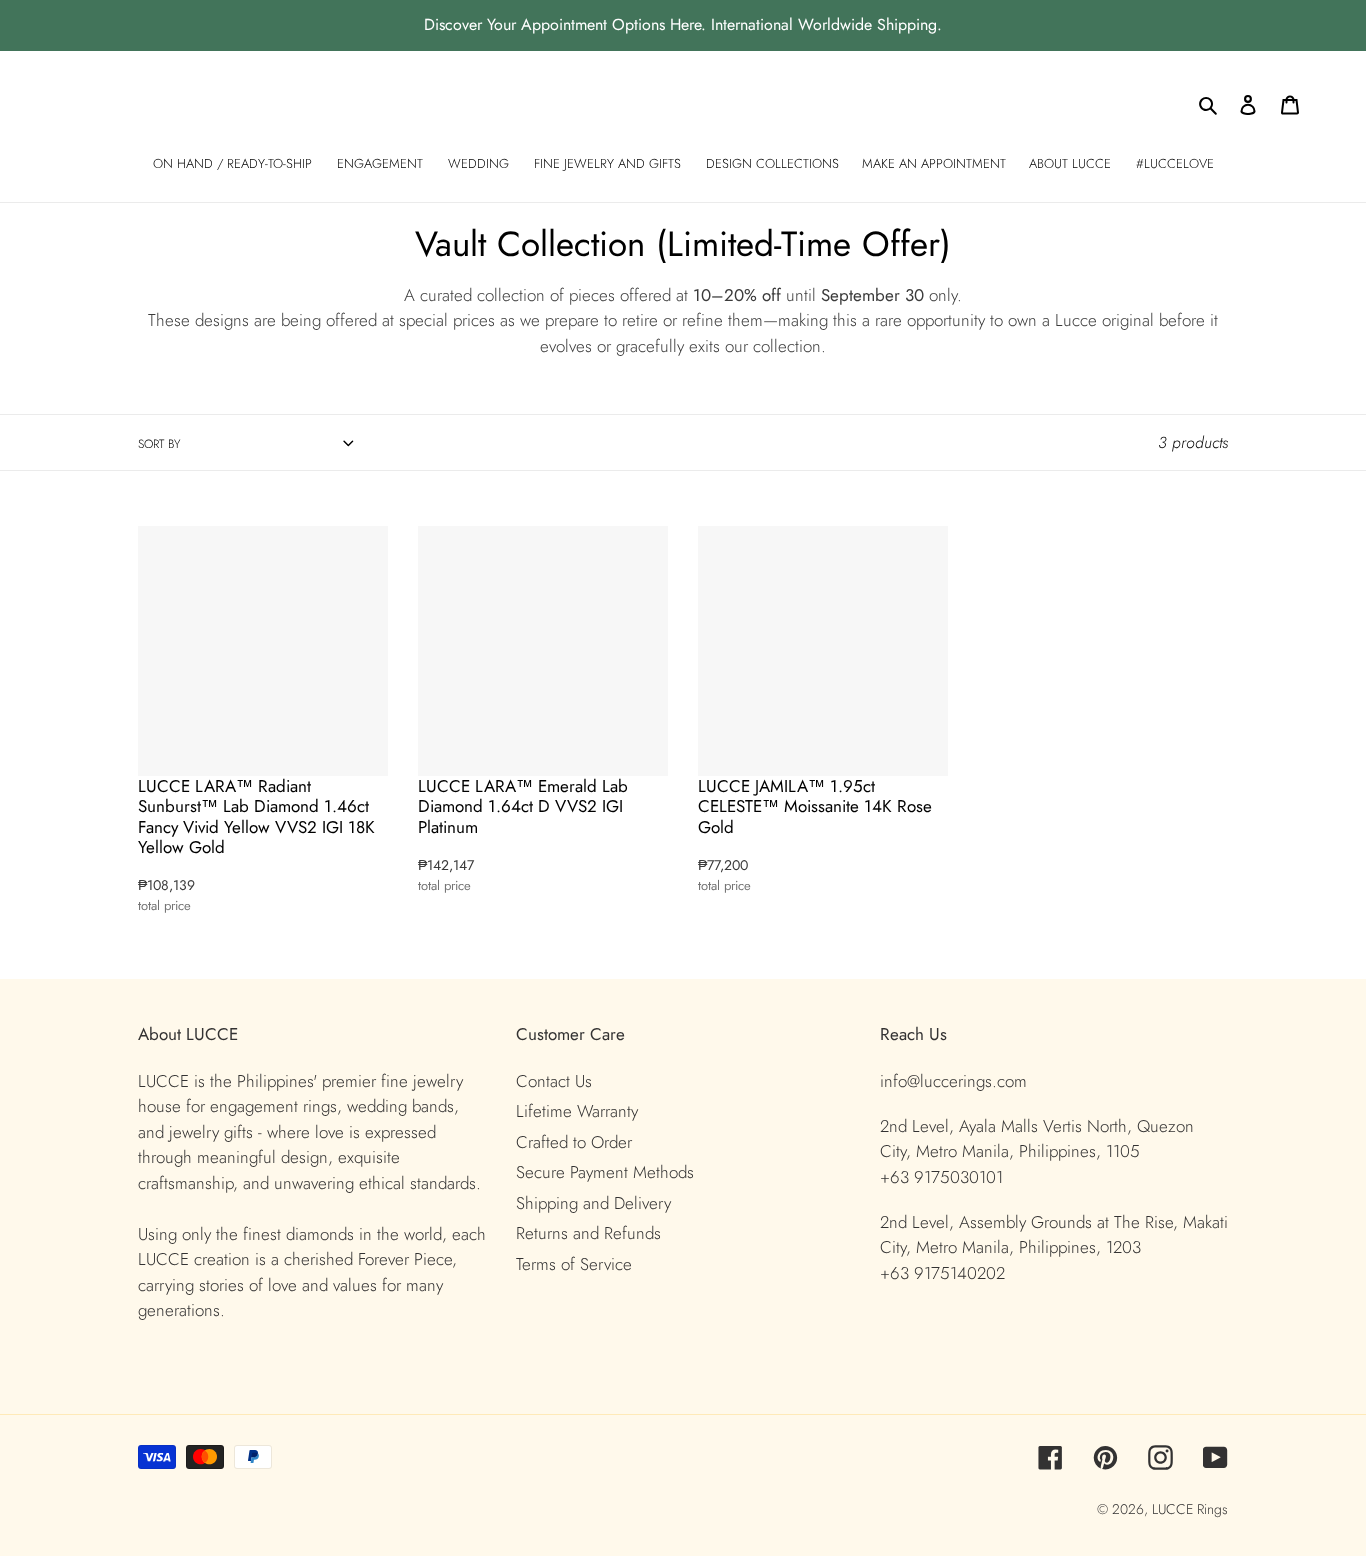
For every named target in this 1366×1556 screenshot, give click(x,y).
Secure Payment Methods (605, 1172)
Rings (1212, 1509)
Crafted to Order (574, 1142)
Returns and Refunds (588, 1233)
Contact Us (554, 1081)
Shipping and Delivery (593, 1203)
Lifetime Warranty (577, 1111)
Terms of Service (574, 1264)
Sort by (159, 444)
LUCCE (1174, 1509)
